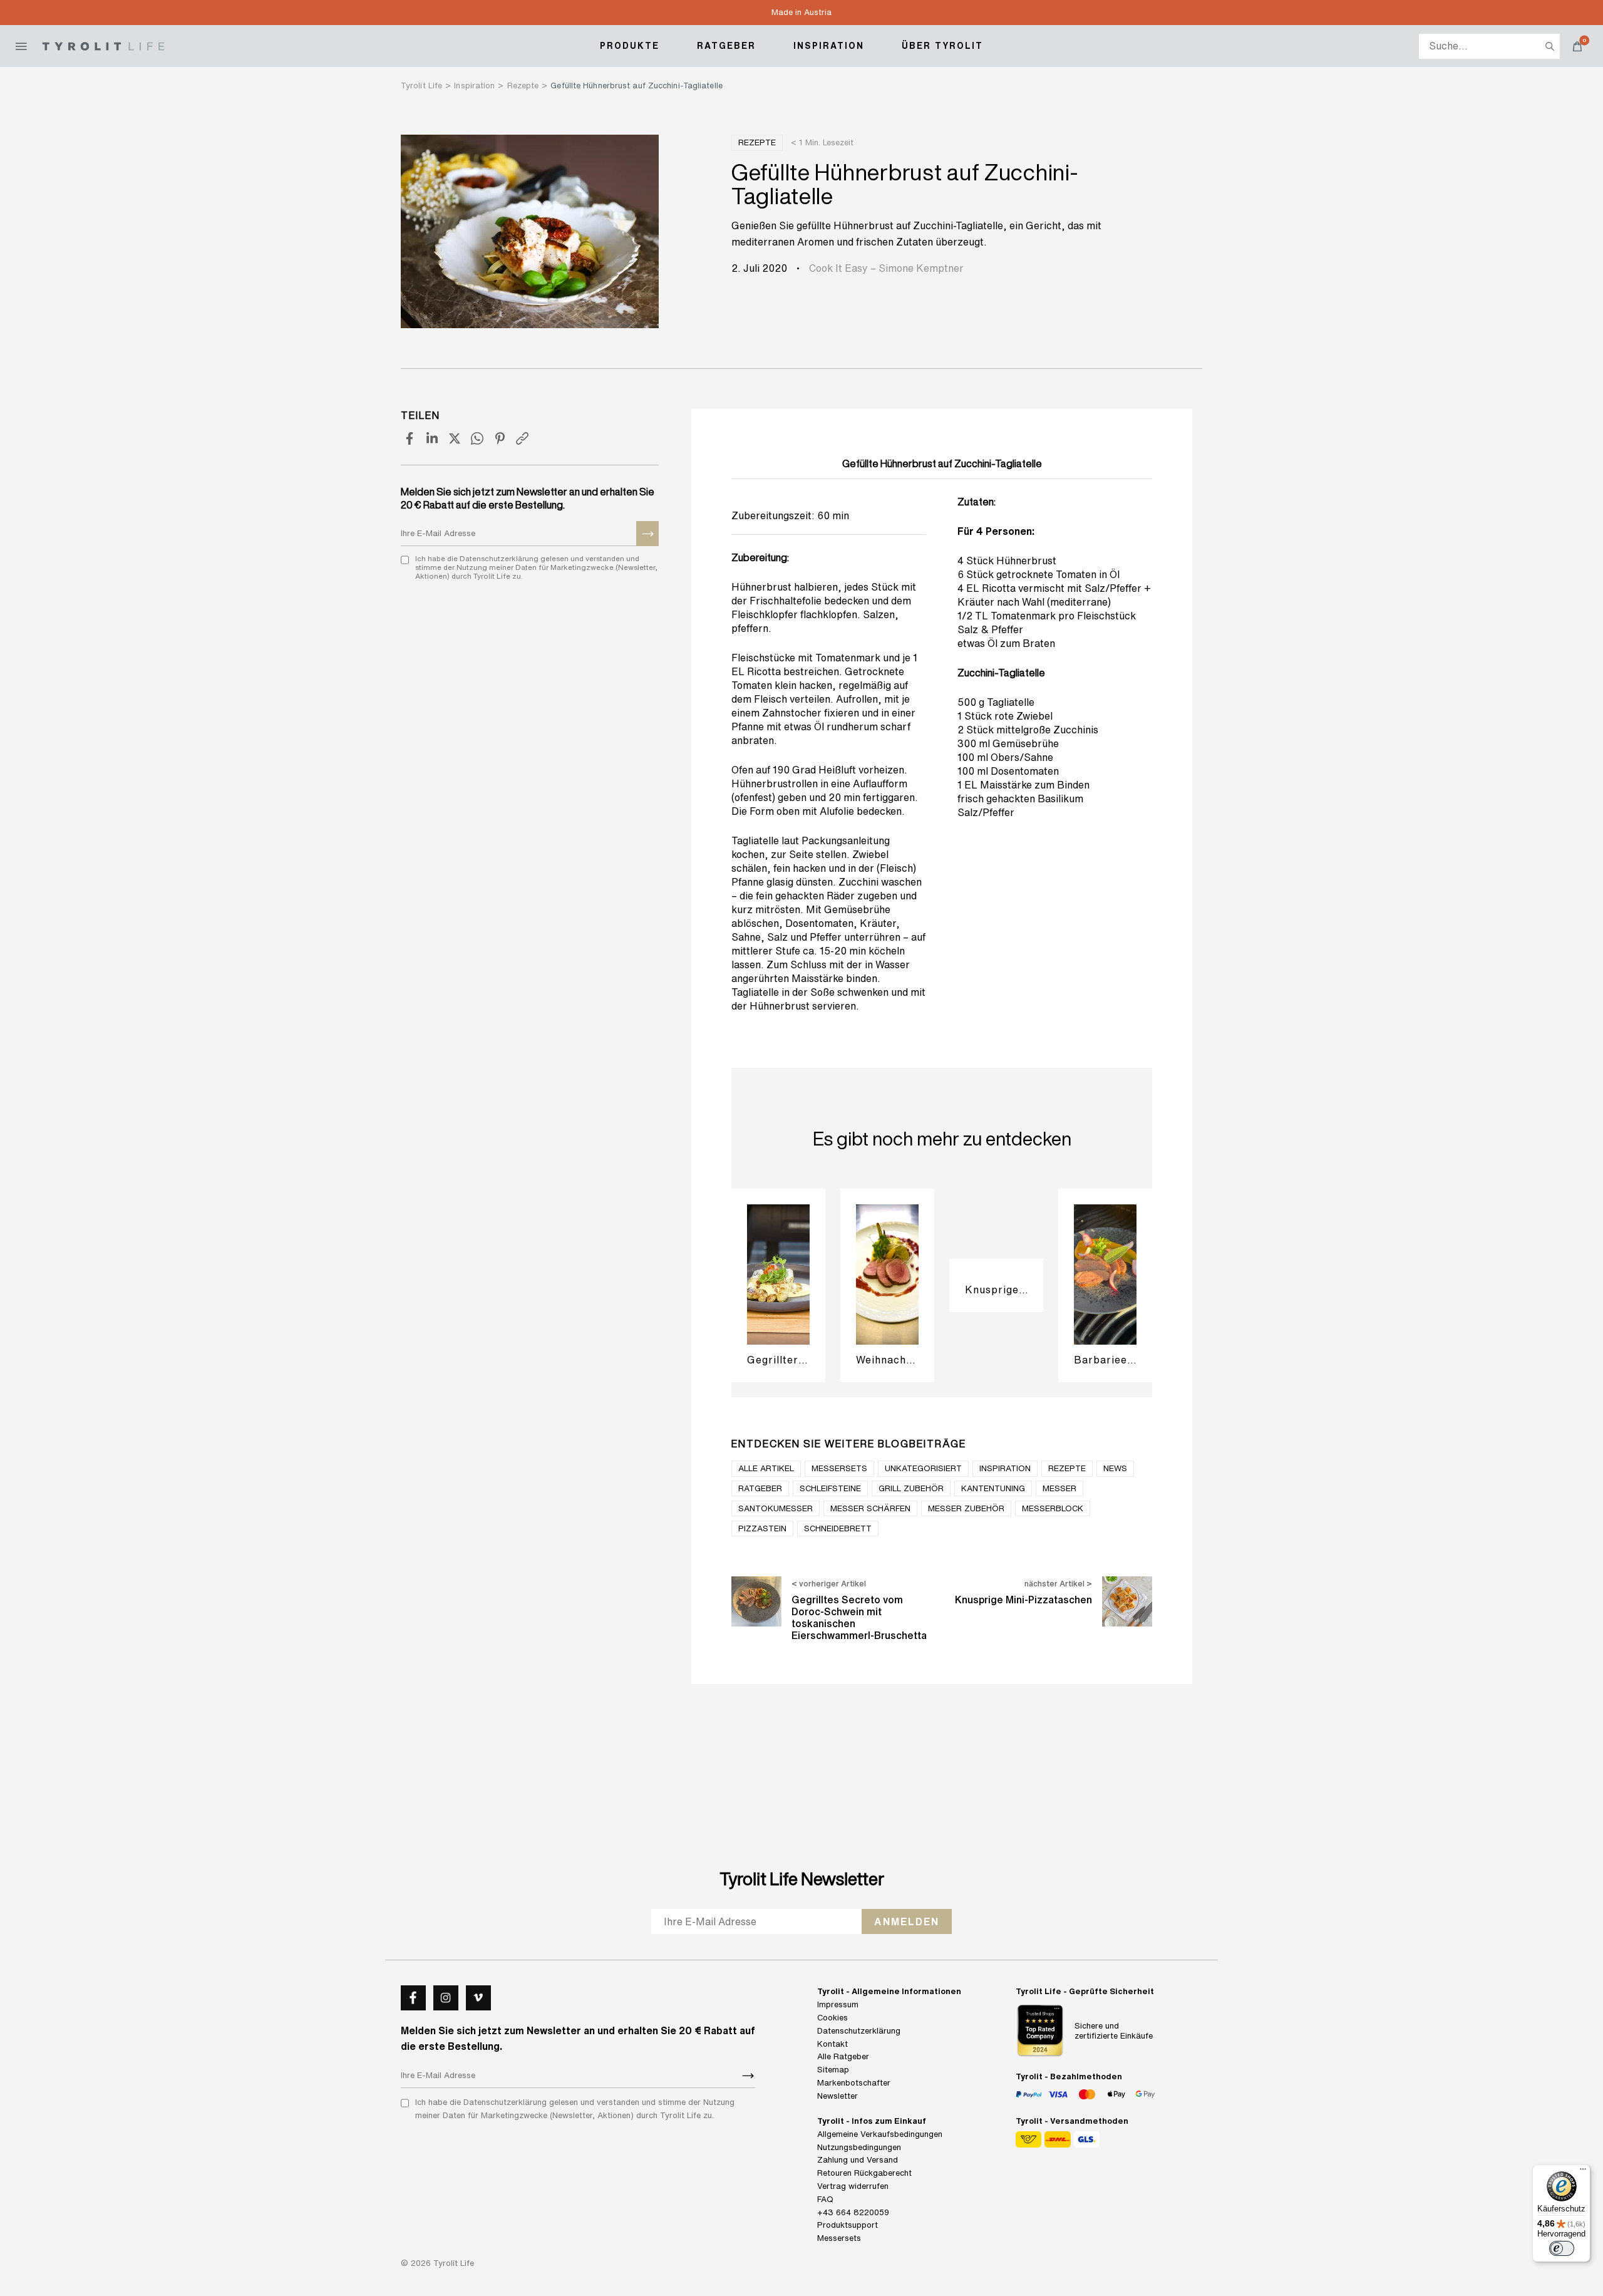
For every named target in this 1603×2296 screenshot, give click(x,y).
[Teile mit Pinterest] (500, 438)
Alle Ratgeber (843, 2056)
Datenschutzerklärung (859, 2031)
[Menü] (1583, 2172)
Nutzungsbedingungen (859, 2147)
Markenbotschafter (854, 2083)
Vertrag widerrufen (853, 2186)
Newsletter (838, 2096)
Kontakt (832, 2044)
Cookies (832, 2018)
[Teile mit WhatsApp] (477, 438)
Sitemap (833, 2070)
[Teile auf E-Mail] (522, 438)
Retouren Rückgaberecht (864, 2173)
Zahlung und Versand (858, 2160)
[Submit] (647, 534)
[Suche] (1550, 46)
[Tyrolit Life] (103, 46)
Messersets (839, 2238)
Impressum (838, 2004)
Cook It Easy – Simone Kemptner (886, 268)
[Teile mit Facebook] (410, 438)
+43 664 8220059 (853, 2212)
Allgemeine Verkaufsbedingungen (880, 2134)
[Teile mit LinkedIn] (432, 438)
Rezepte (757, 142)
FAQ (825, 2199)
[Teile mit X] (455, 438)
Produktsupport (848, 2225)
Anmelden (907, 1921)
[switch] (1562, 2248)
